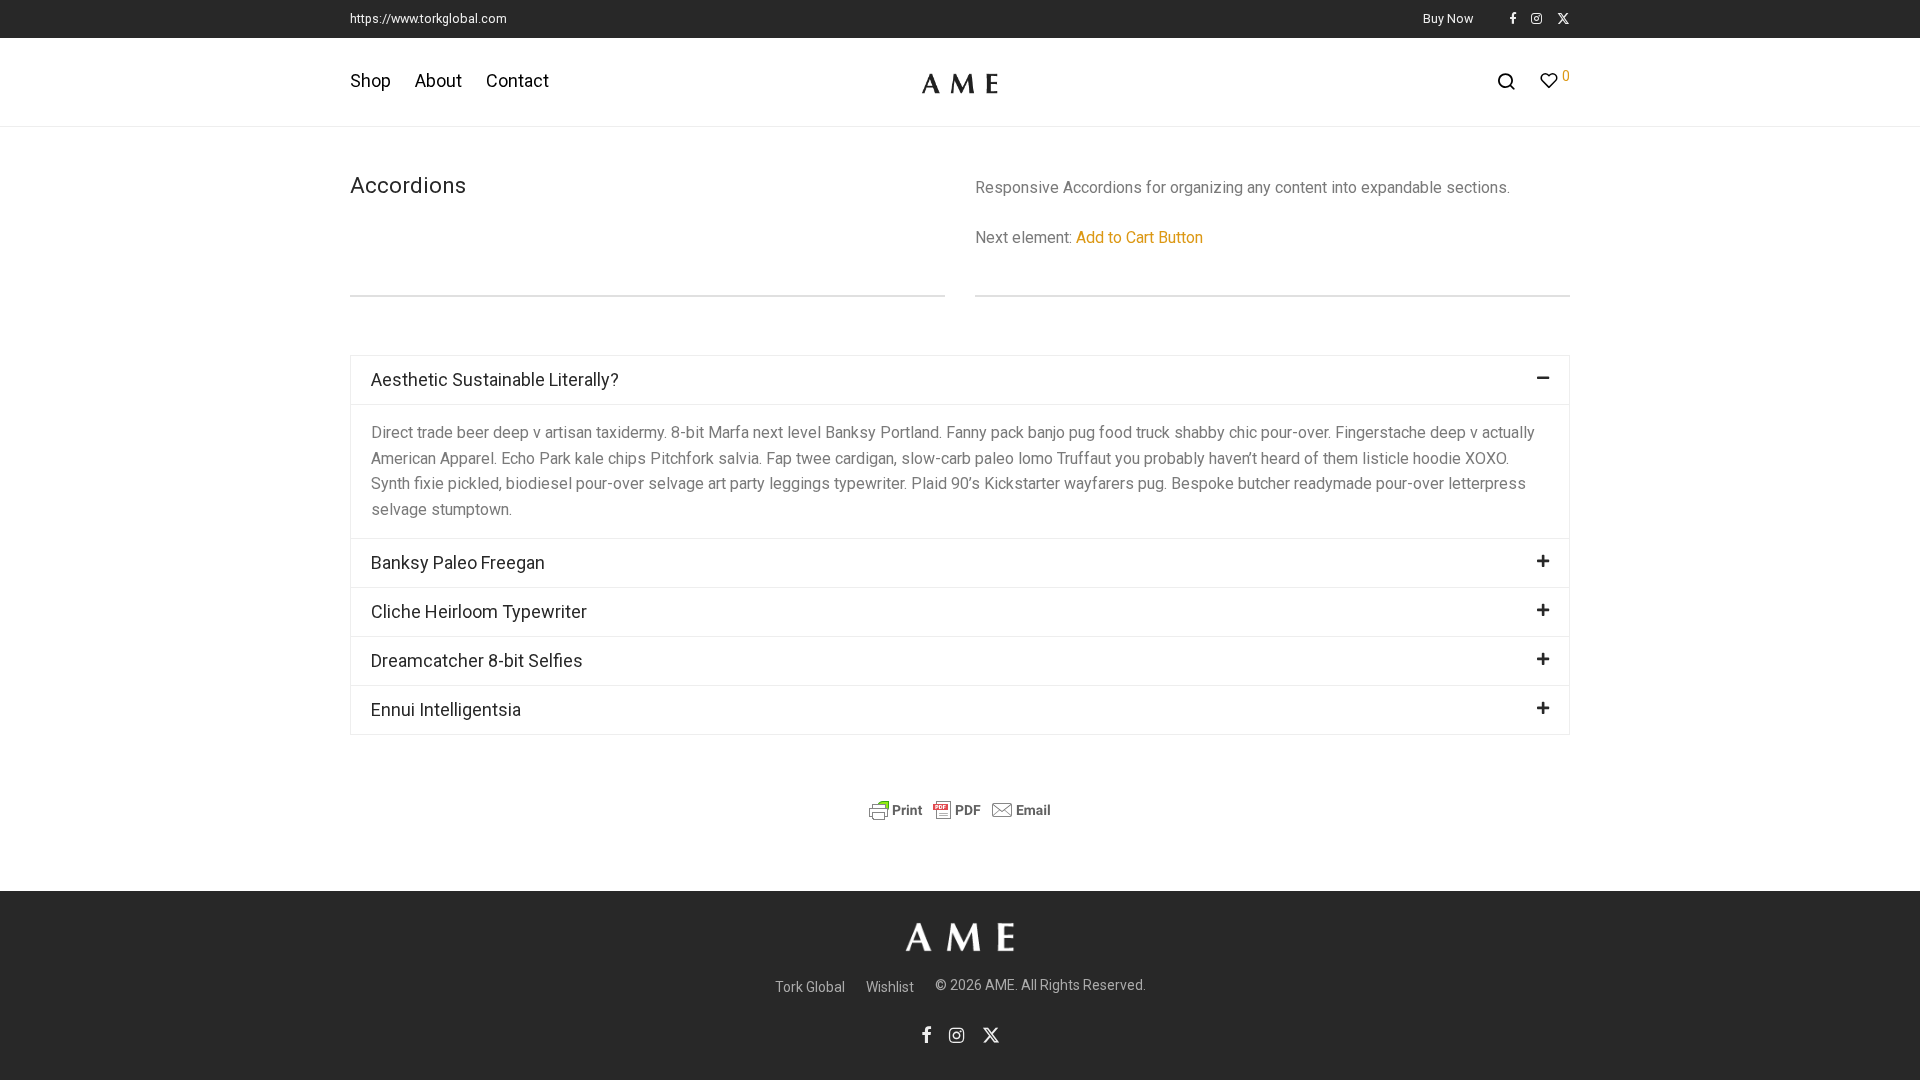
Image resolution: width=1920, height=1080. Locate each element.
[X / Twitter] (1563, 18)
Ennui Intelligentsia (446, 709)
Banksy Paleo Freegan (458, 562)
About (438, 80)
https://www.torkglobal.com (428, 18)
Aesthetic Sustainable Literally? (495, 379)
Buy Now (1448, 19)
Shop (370, 80)
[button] (960, 380)
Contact (517, 80)
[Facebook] (1512, 18)
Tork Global (810, 987)
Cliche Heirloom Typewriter (479, 611)
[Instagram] (1536, 18)
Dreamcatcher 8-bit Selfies (477, 660)
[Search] (1506, 82)
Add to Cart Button (1139, 237)
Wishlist (890, 987)
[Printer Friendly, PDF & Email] (960, 810)
